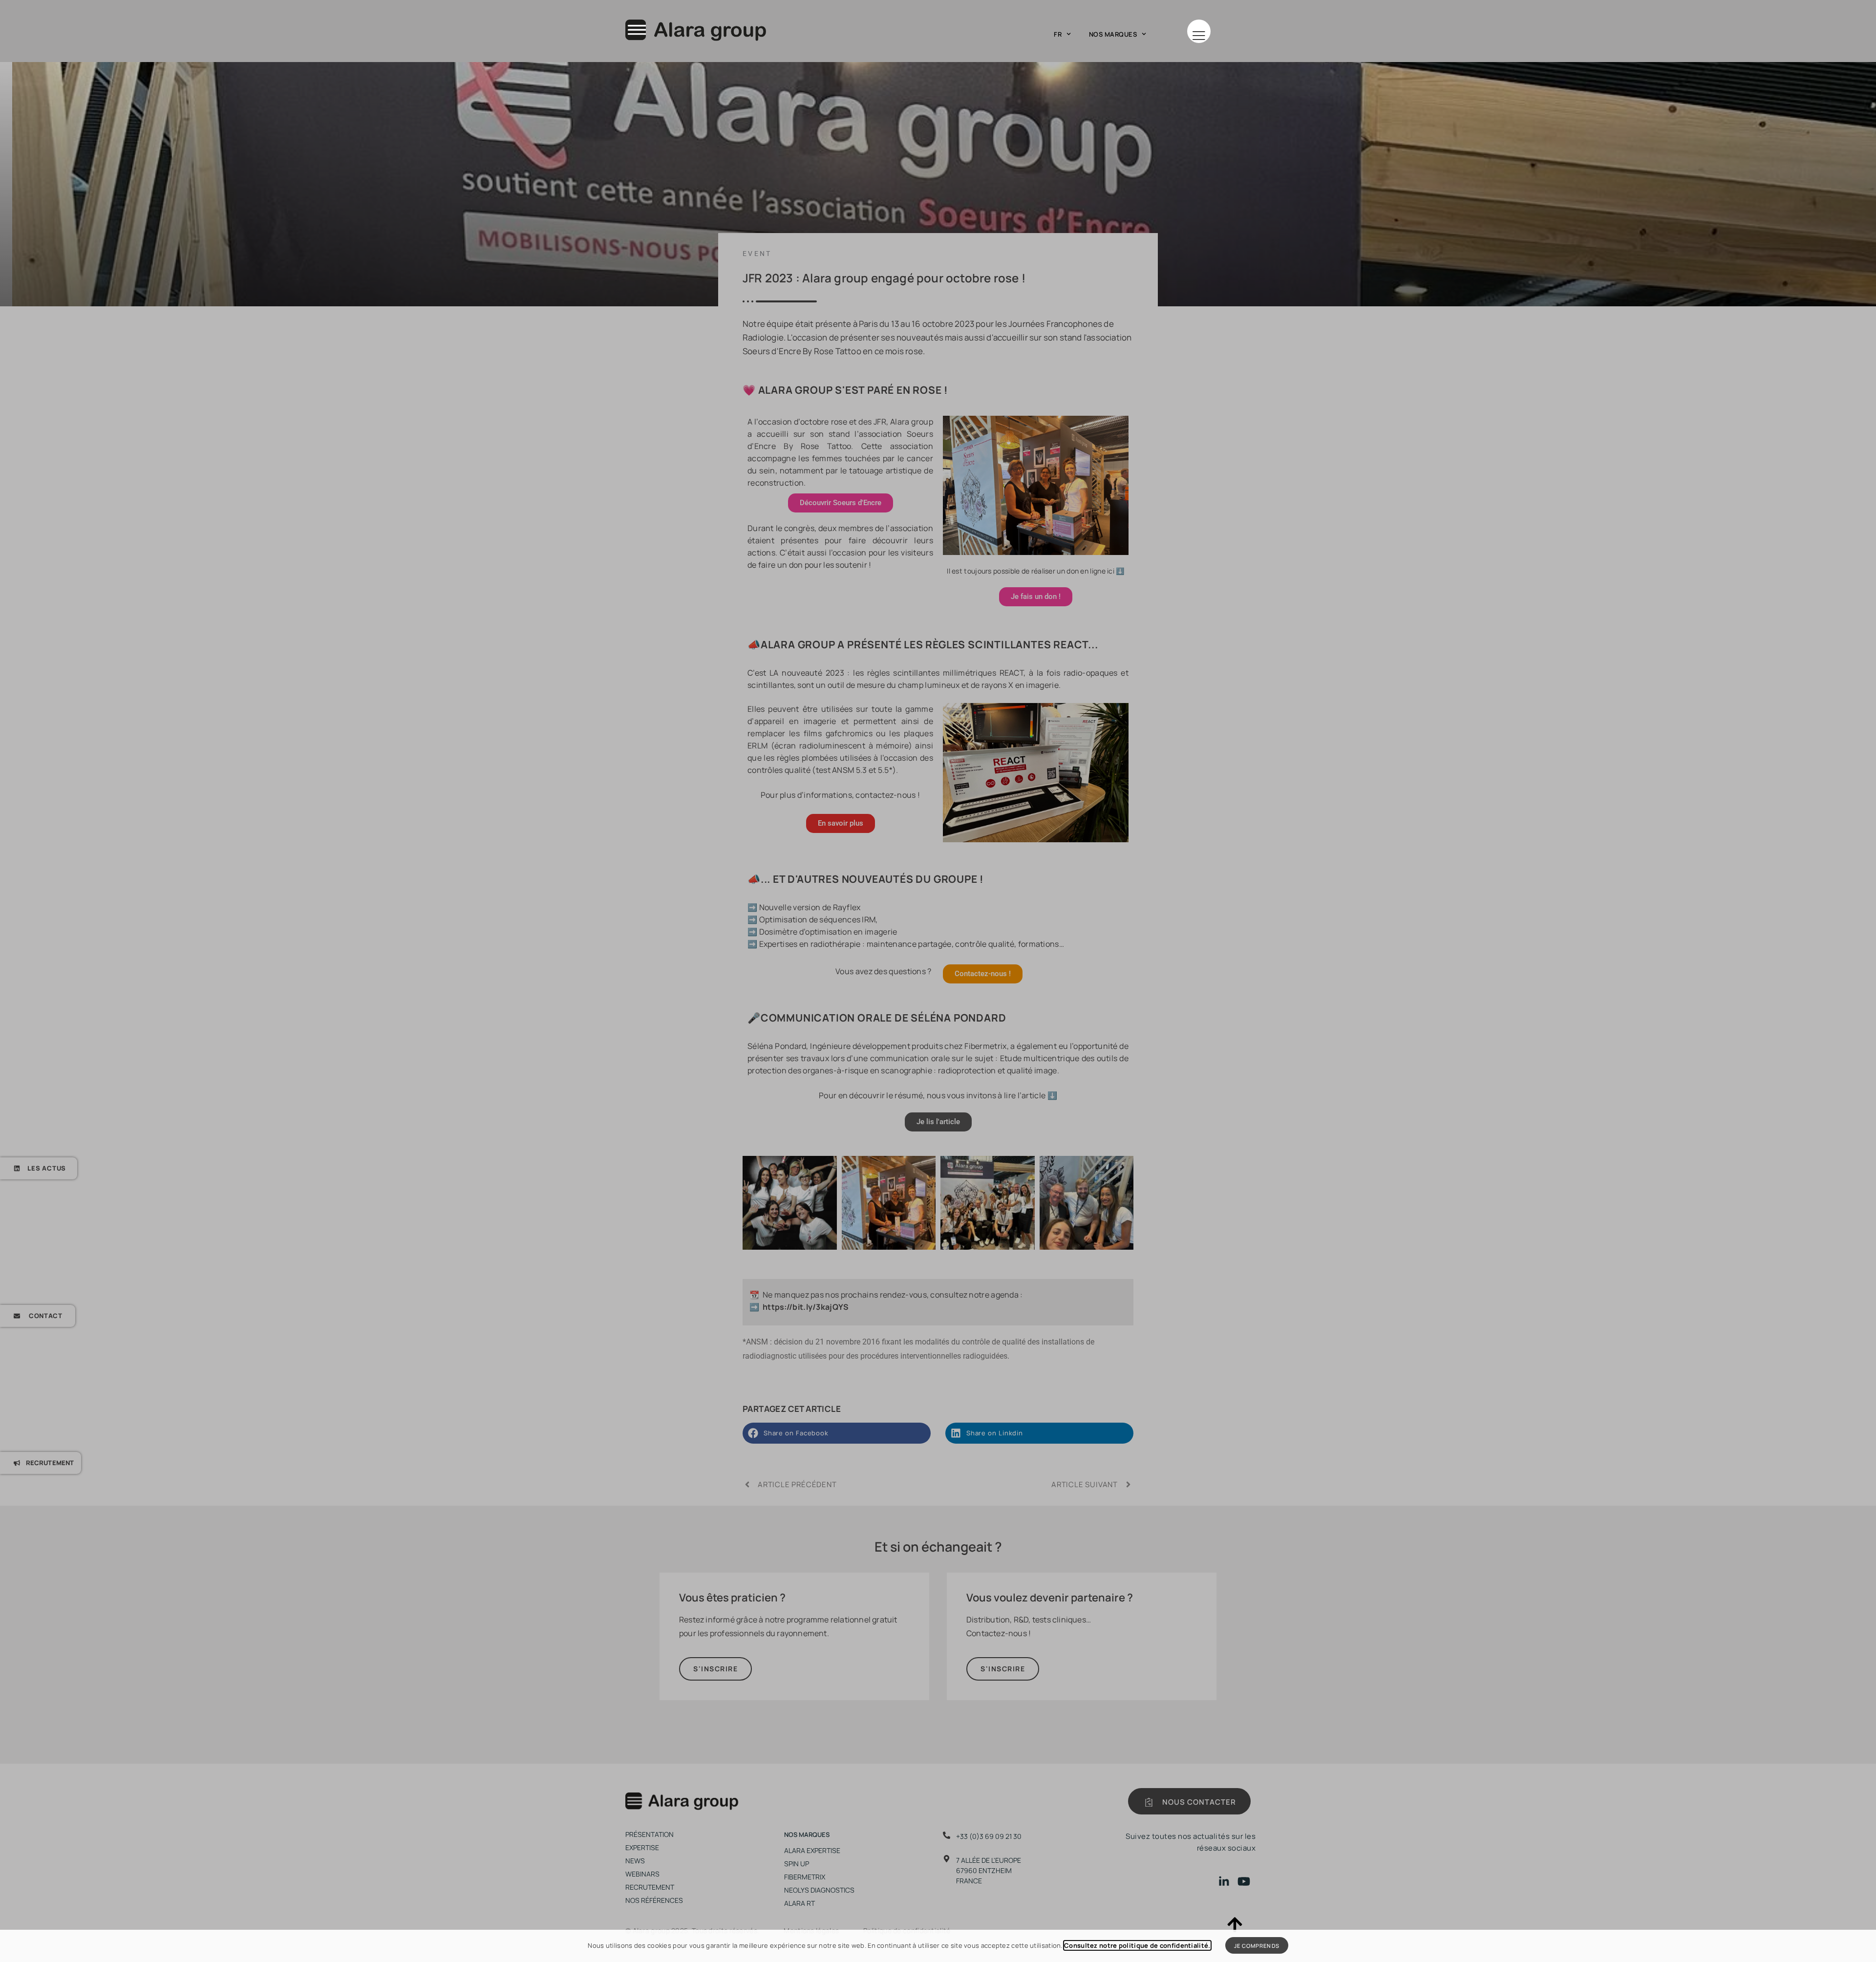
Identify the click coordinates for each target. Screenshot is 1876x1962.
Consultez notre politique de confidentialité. (1137, 1945)
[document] (938, 981)
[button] (1199, 31)
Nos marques (1113, 34)
